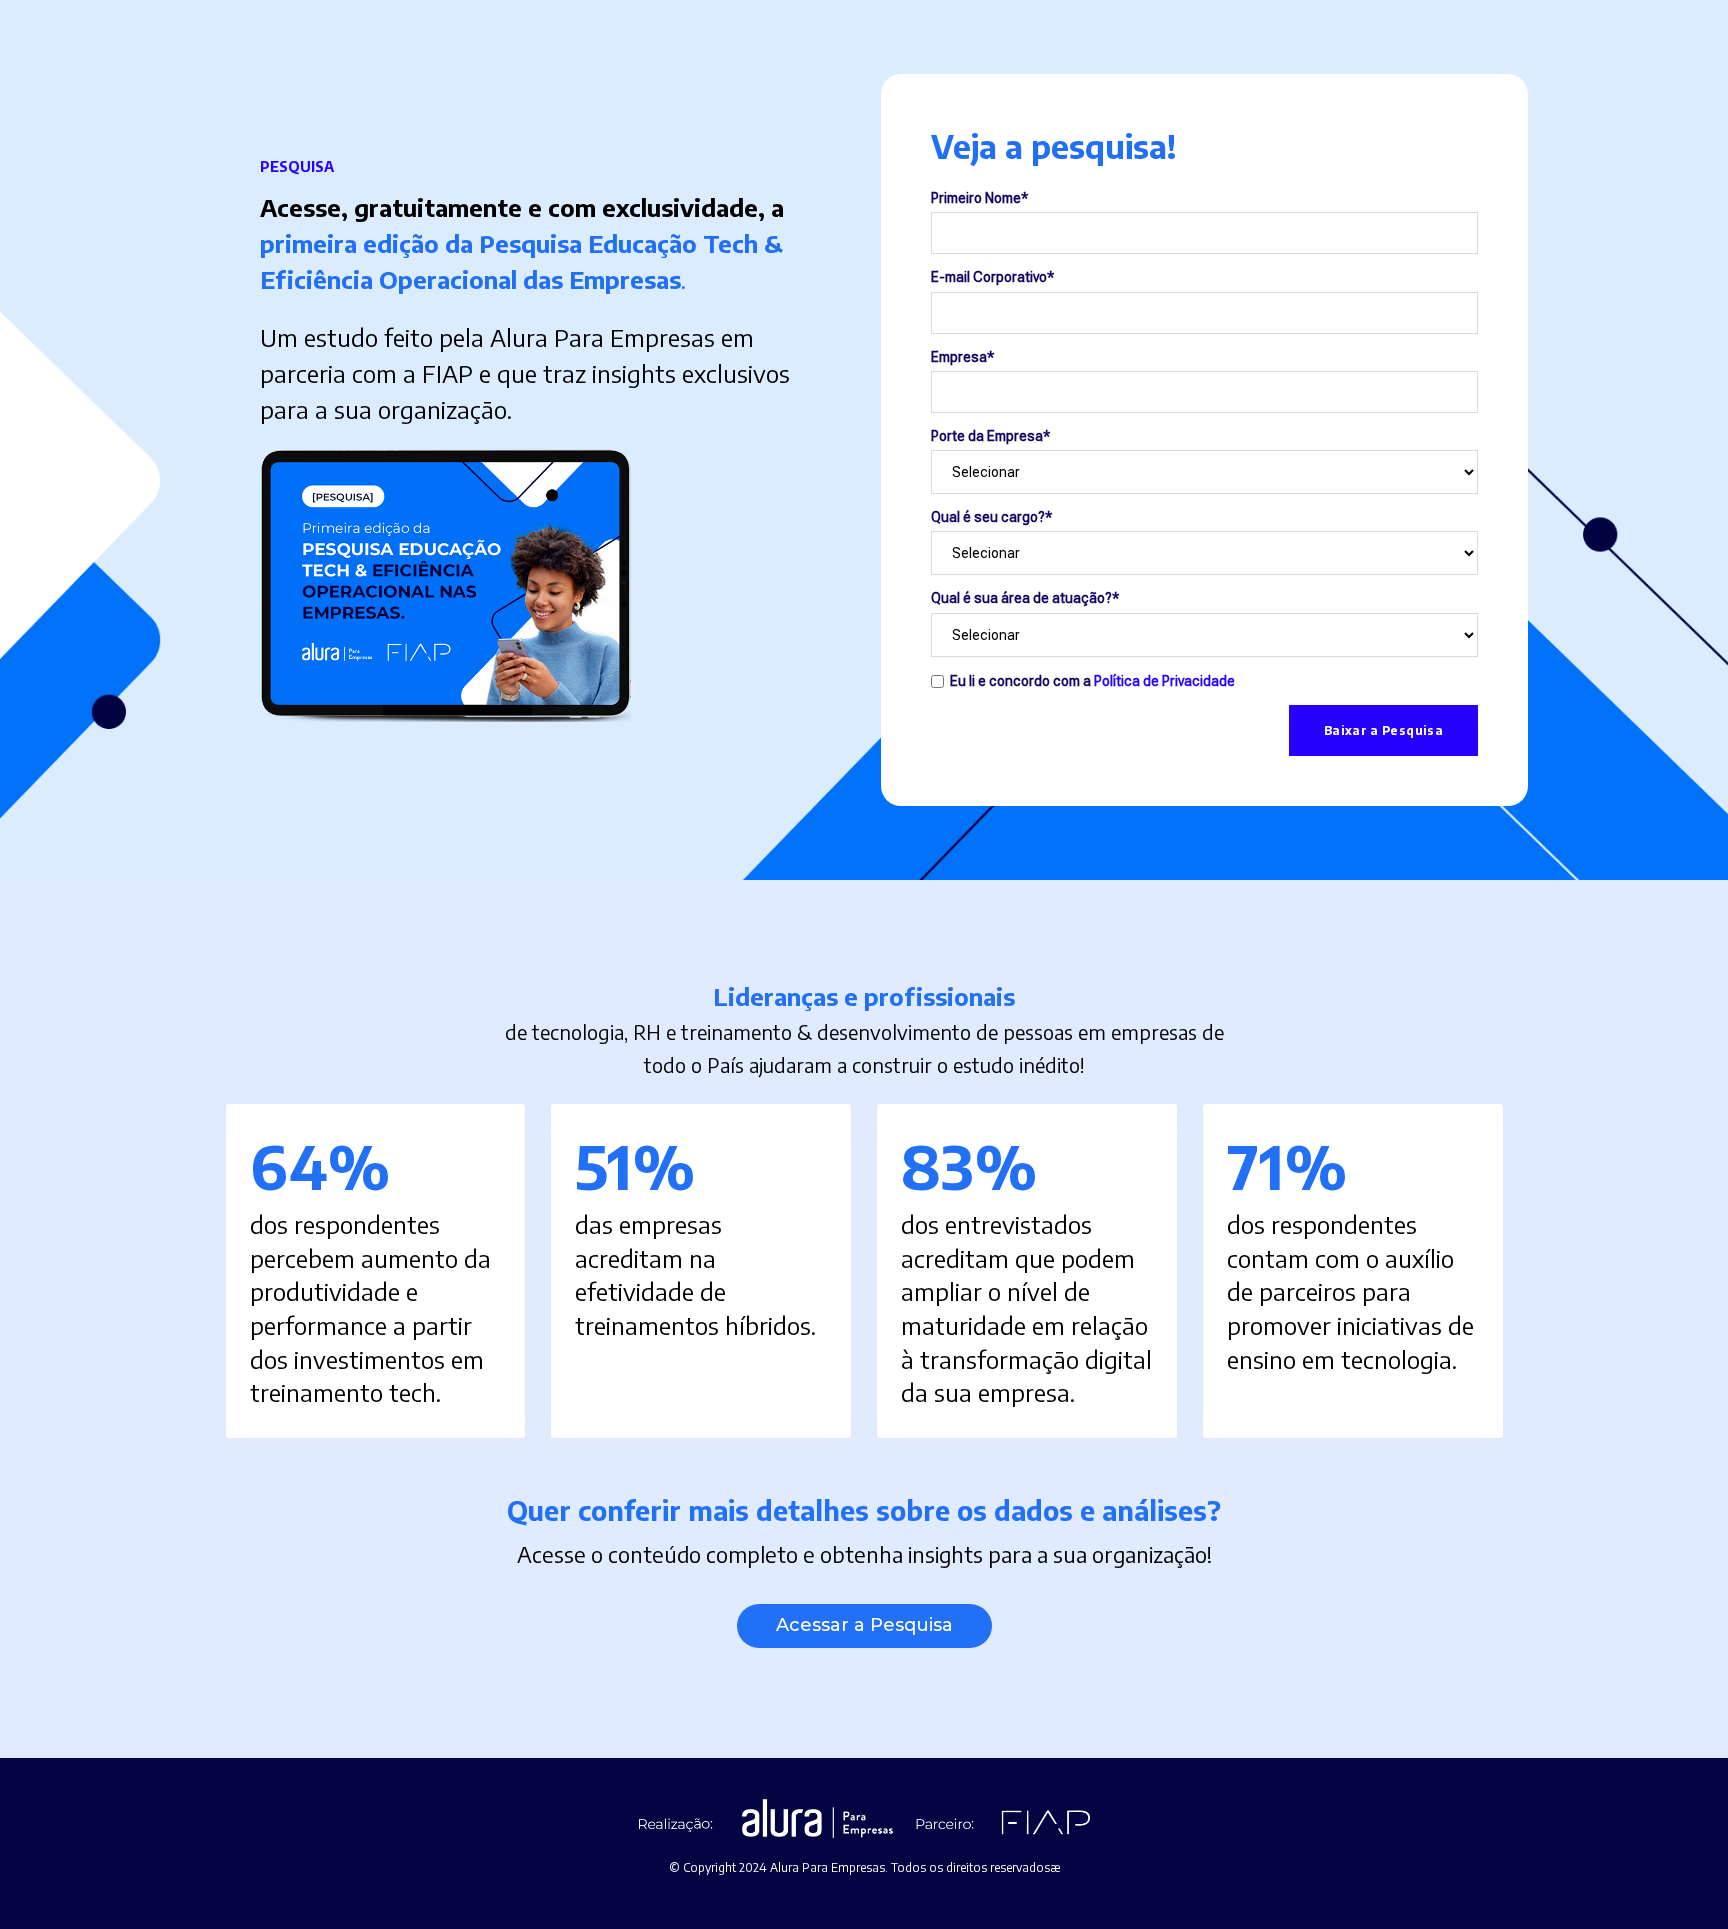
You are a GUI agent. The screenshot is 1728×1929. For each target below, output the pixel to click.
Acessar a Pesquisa (864, 1625)
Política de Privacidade (1164, 680)
